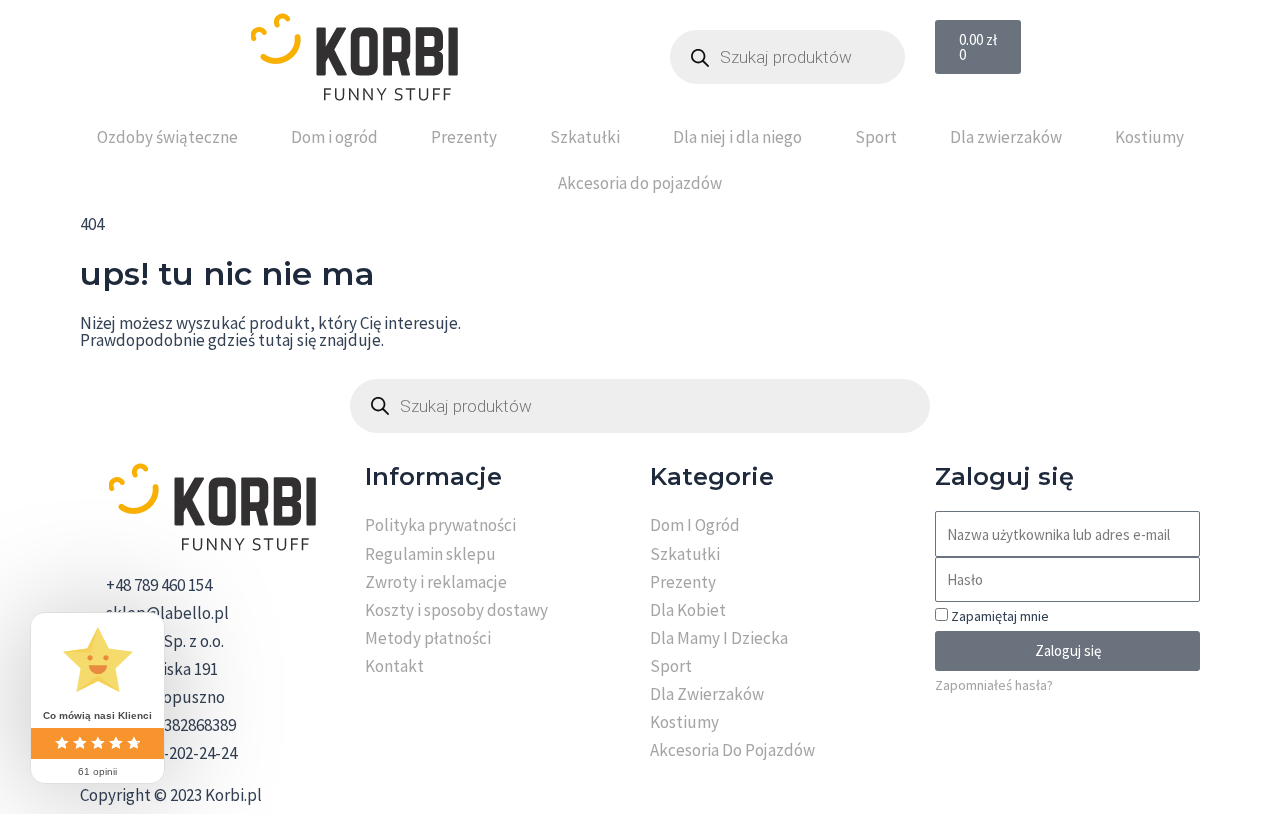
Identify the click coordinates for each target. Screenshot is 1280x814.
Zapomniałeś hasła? (994, 685)
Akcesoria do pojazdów (640, 183)
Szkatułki (585, 137)
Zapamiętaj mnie (998, 616)
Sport (876, 137)
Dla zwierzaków (1006, 137)
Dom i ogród (334, 137)
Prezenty (464, 137)
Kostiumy (1149, 137)
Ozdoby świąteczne (167, 137)
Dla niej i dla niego (737, 137)
